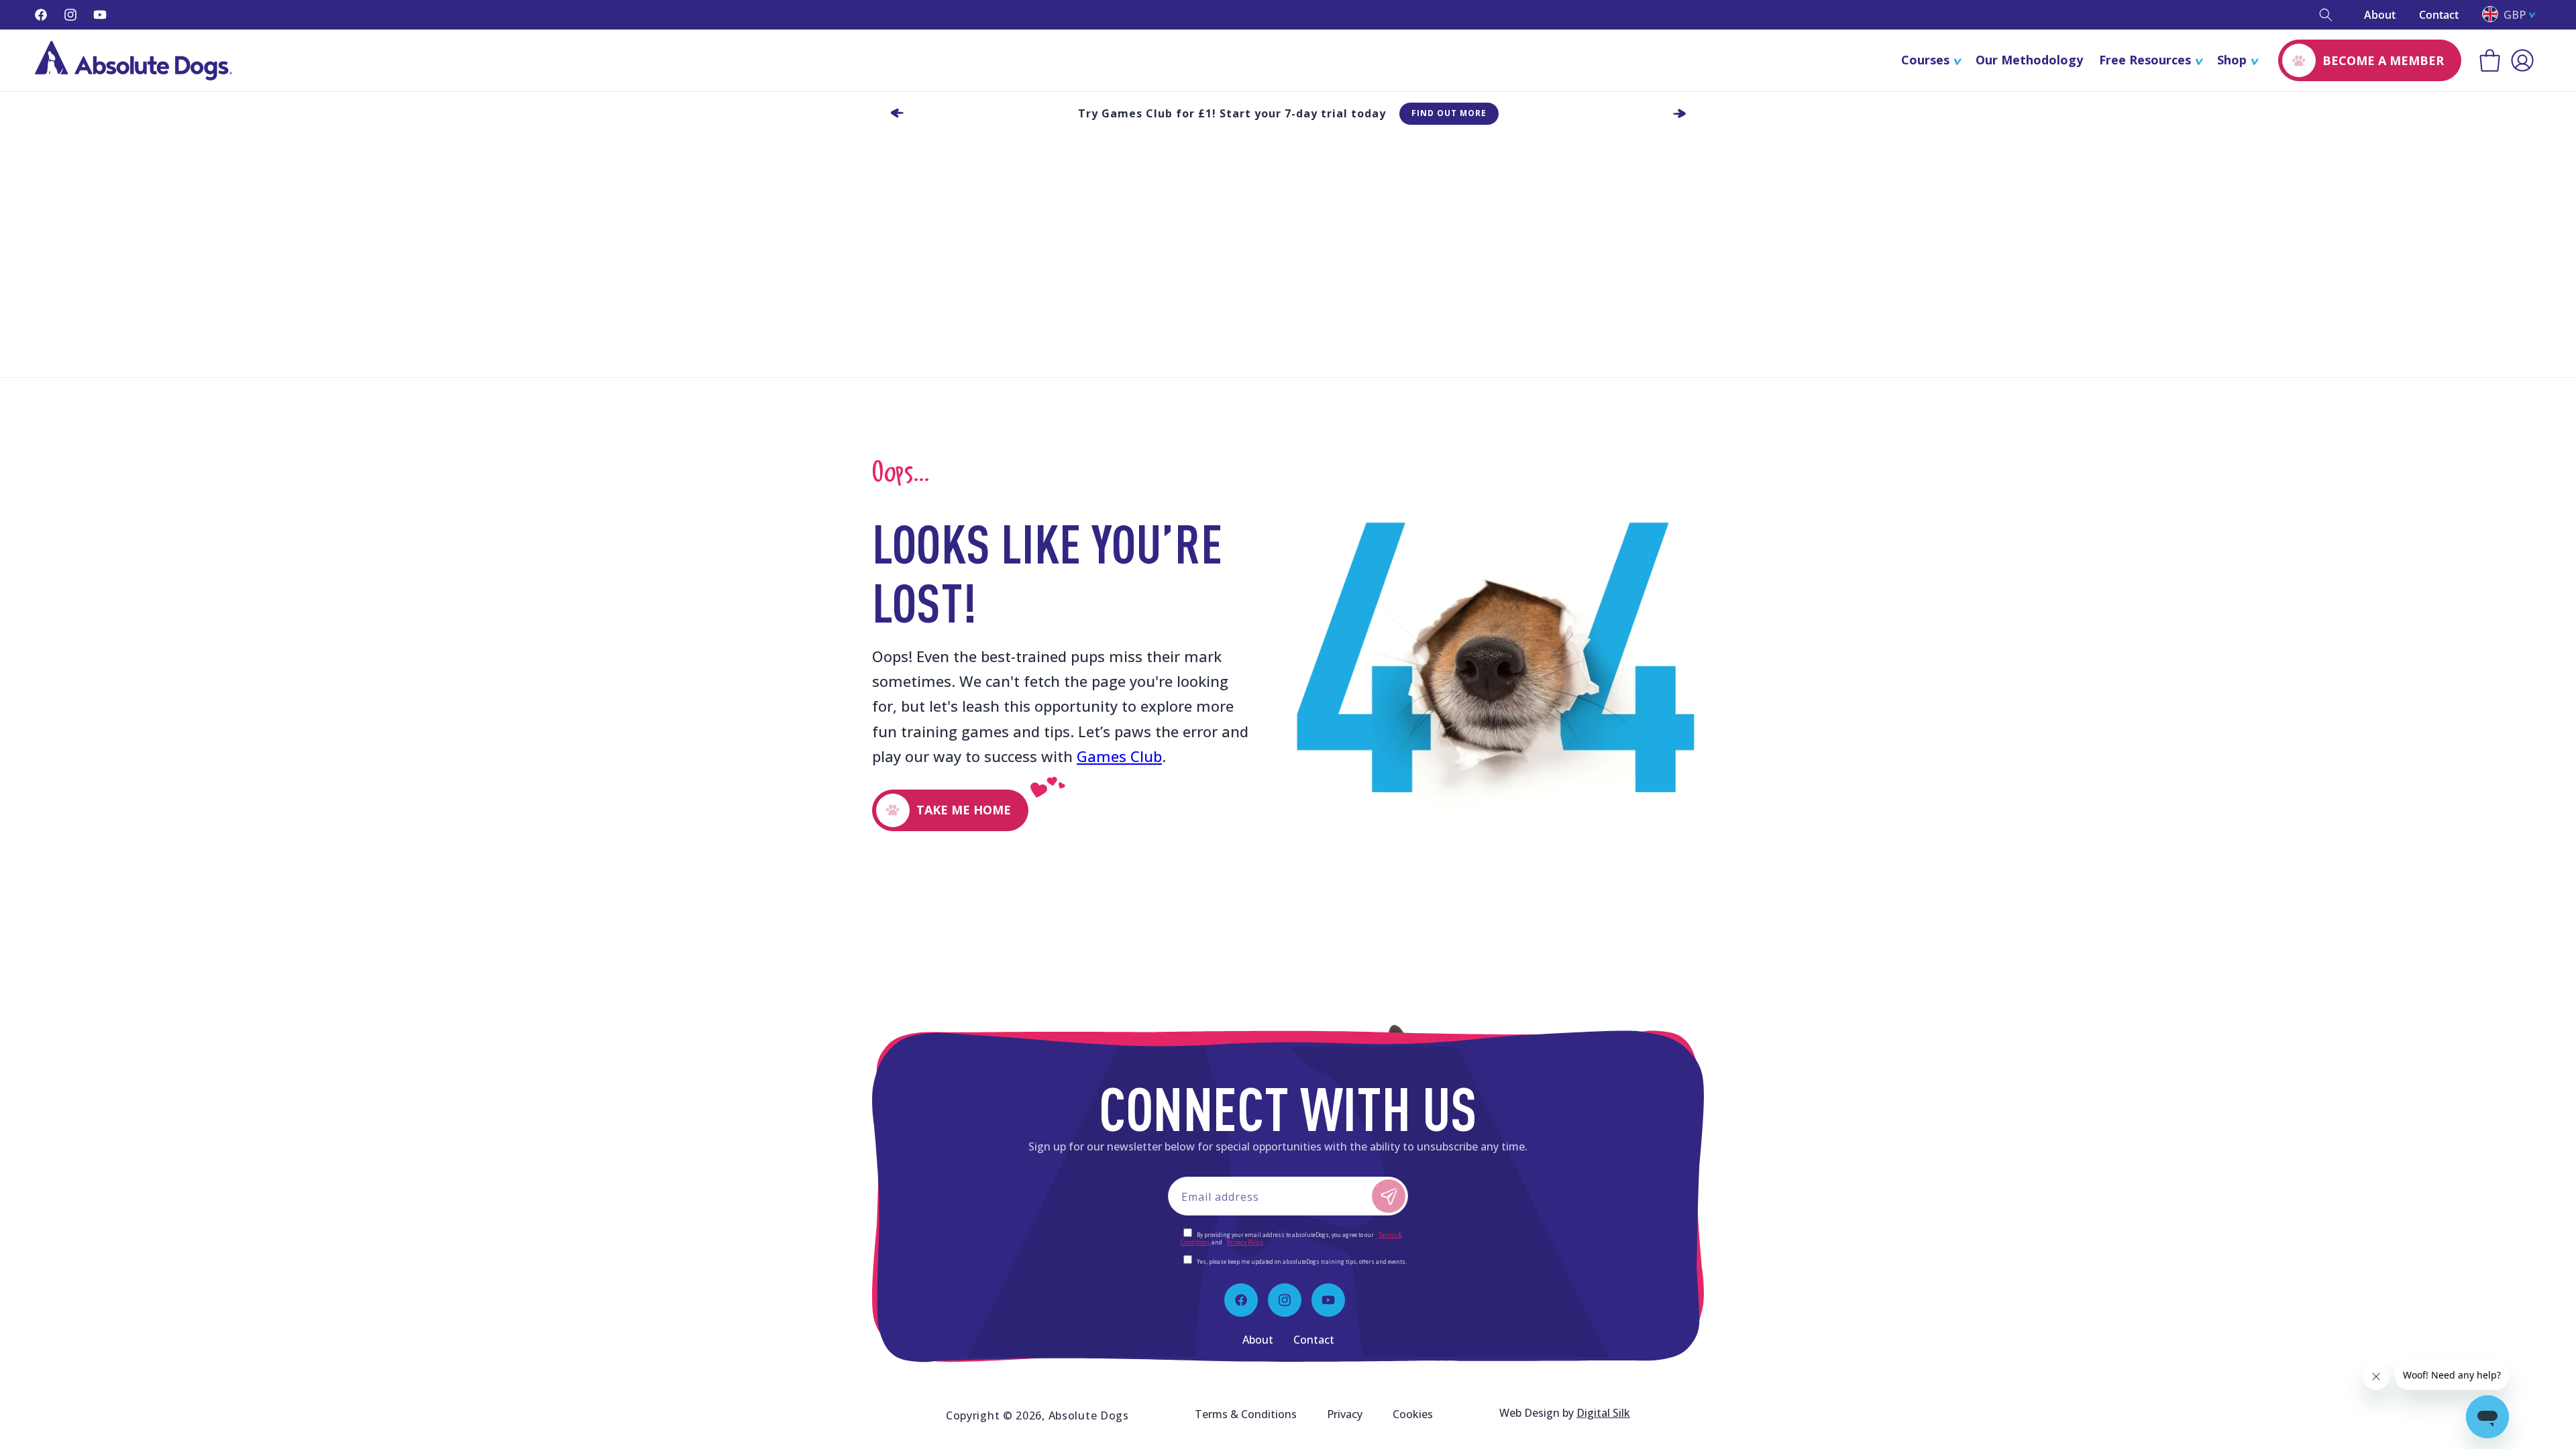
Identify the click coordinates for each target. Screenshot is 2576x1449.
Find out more (1449, 113)
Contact (2439, 15)
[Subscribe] (1389, 1196)
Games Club (1119, 756)
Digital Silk (1603, 1413)
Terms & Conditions (1246, 1414)
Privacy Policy (1245, 1242)
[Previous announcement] (897, 113)
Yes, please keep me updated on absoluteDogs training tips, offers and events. (1302, 1262)
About (2380, 15)
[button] (2326, 15)
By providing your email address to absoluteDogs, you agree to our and (1291, 1238)
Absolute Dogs (1089, 1415)
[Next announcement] (1679, 113)
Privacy (1345, 1414)
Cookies (1413, 1414)
